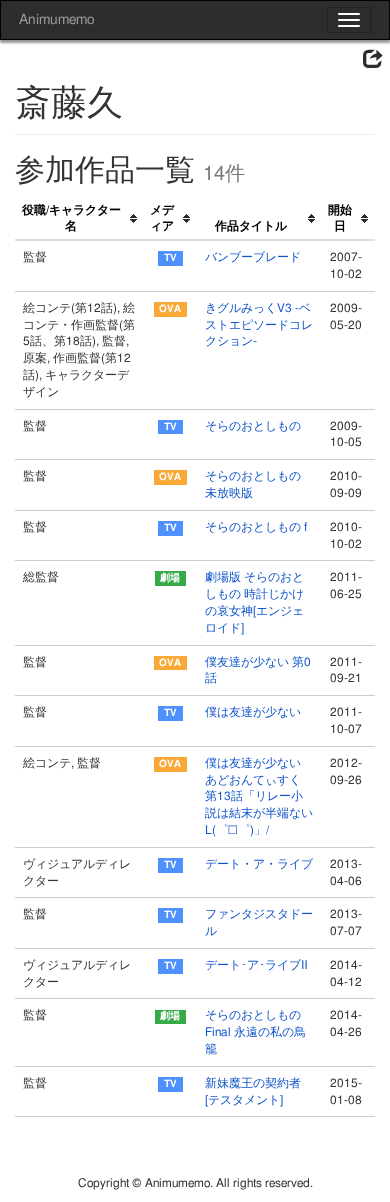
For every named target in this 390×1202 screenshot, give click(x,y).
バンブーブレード (253, 257)
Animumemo (56, 20)
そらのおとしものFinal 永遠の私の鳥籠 (255, 1032)
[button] (373, 60)
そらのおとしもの (253, 426)
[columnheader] (79, 219)
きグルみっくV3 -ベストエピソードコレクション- (259, 325)
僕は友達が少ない (253, 712)
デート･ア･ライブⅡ (256, 965)
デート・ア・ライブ (259, 864)
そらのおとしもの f (256, 527)
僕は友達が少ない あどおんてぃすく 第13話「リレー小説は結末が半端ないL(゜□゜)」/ (259, 796)
